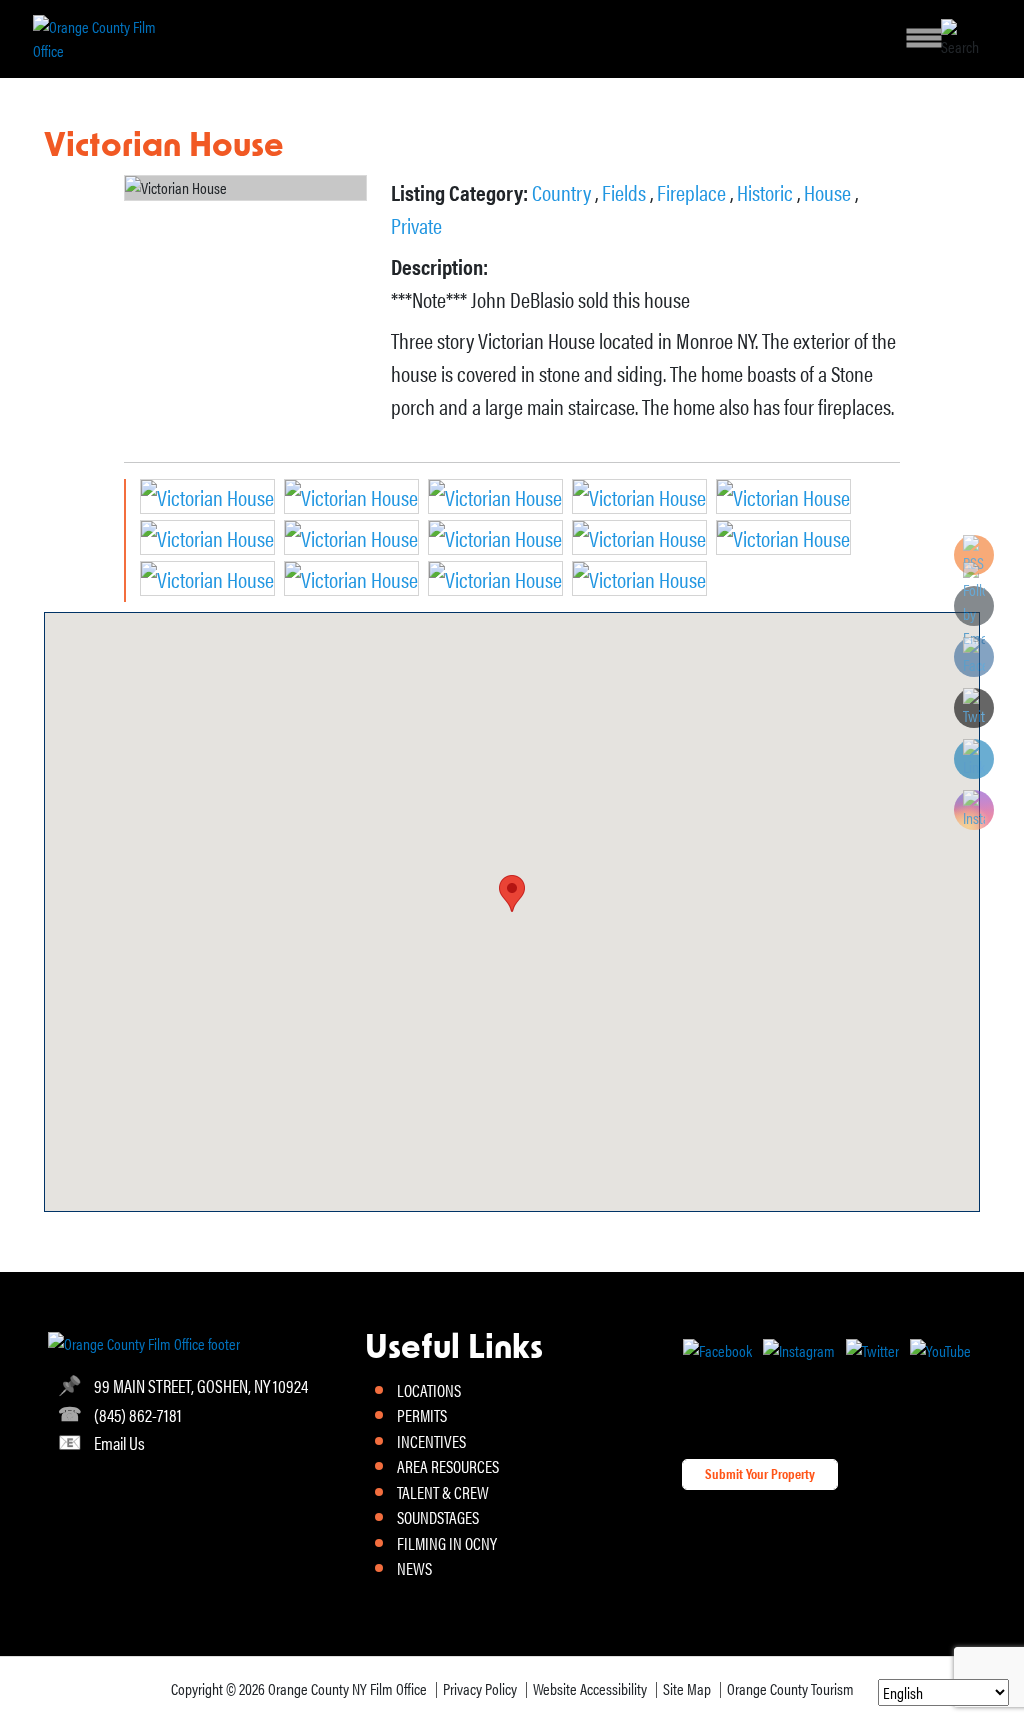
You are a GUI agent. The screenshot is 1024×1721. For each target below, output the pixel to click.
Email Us (119, 1442)
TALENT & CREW (443, 1492)
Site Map (687, 1688)
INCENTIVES (431, 1441)
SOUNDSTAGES (438, 1517)
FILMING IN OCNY (447, 1543)
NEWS (414, 1568)
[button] (512, 893)
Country (563, 191)
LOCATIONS (429, 1390)
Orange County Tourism (790, 1688)
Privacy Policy (480, 1688)
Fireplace (693, 191)
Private (416, 224)
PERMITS (422, 1415)
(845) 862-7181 (138, 1414)
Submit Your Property (760, 1473)
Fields (626, 191)
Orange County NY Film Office (347, 1688)
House (829, 191)
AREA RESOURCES (448, 1466)
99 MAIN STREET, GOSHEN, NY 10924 (201, 1385)
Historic (767, 191)
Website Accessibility (590, 1688)
